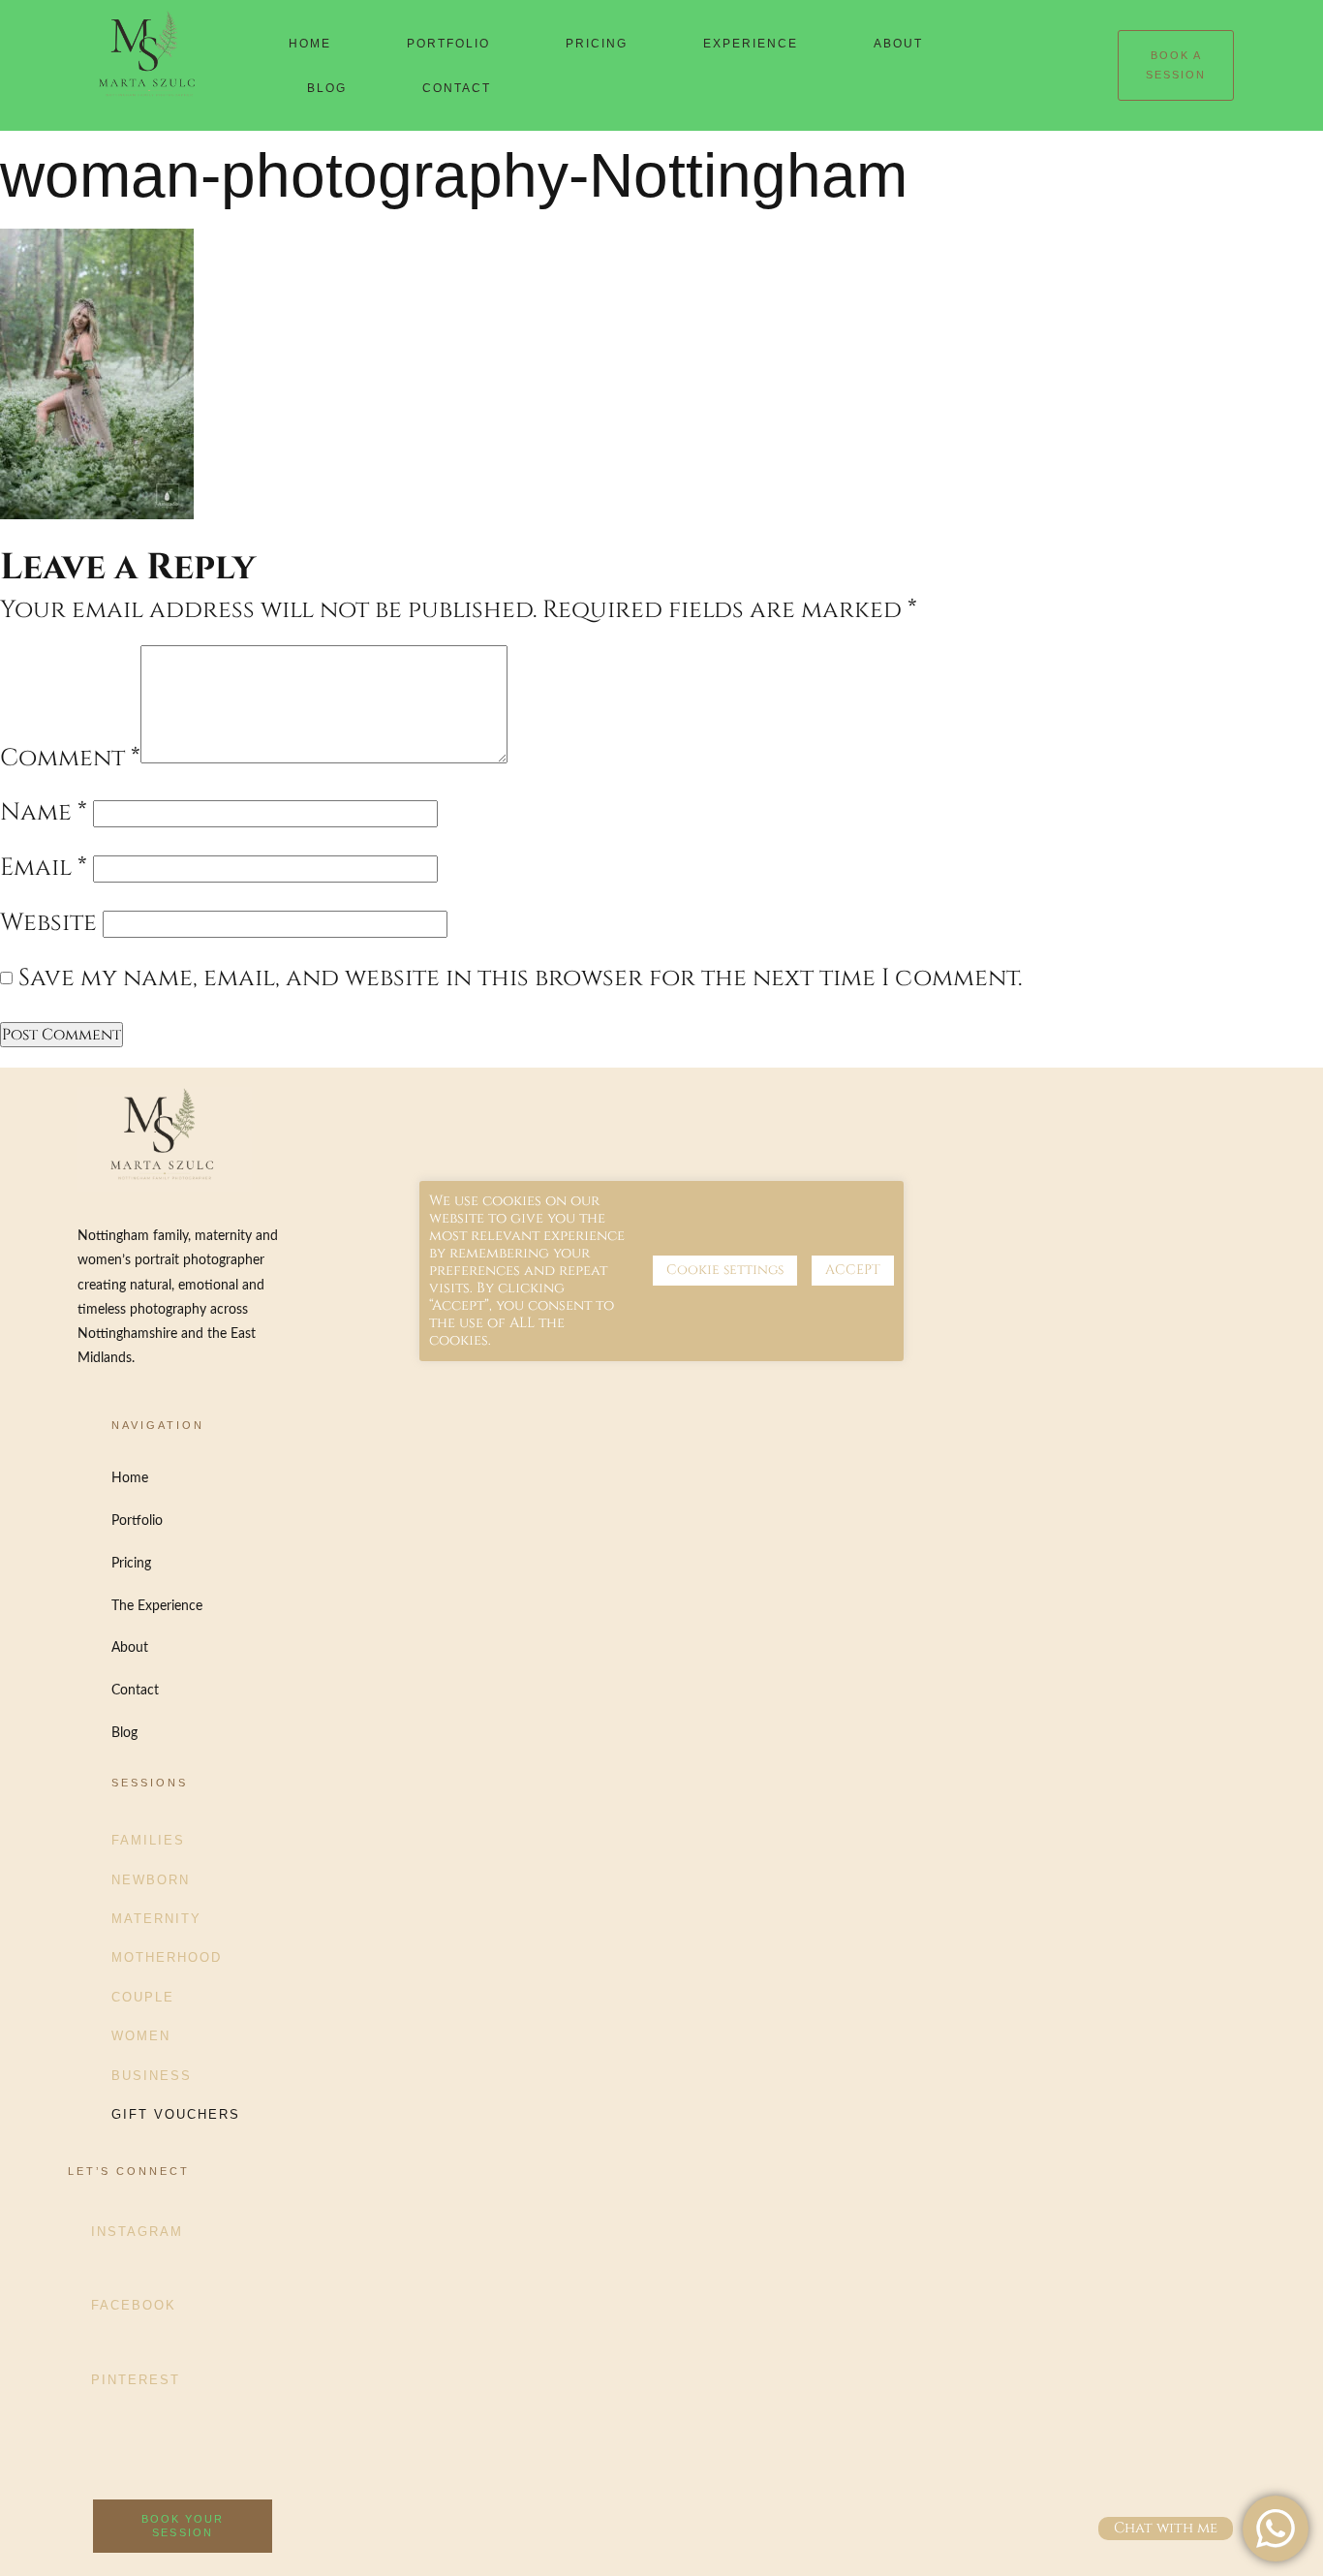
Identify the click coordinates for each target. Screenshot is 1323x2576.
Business (152, 2076)
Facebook (134, 2305)
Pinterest (136, 2380)
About (898, 44)
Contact (457, 88)
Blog (327, 88)
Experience (751, 44)
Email (44, 868)
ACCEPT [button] (853, 1270)
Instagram (137, 2232)
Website (48, 923)
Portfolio (448, 44)
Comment (70, 758)
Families (148, 1840)
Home (310, 44)
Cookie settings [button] (725, 1270)
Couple (143, 1997)
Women (141, 2036)
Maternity (156, 1919)
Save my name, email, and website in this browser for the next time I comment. (520, 978)
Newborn (151, 1880)
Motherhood (167, 1957)
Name (44, 812)
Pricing (597, 44)
